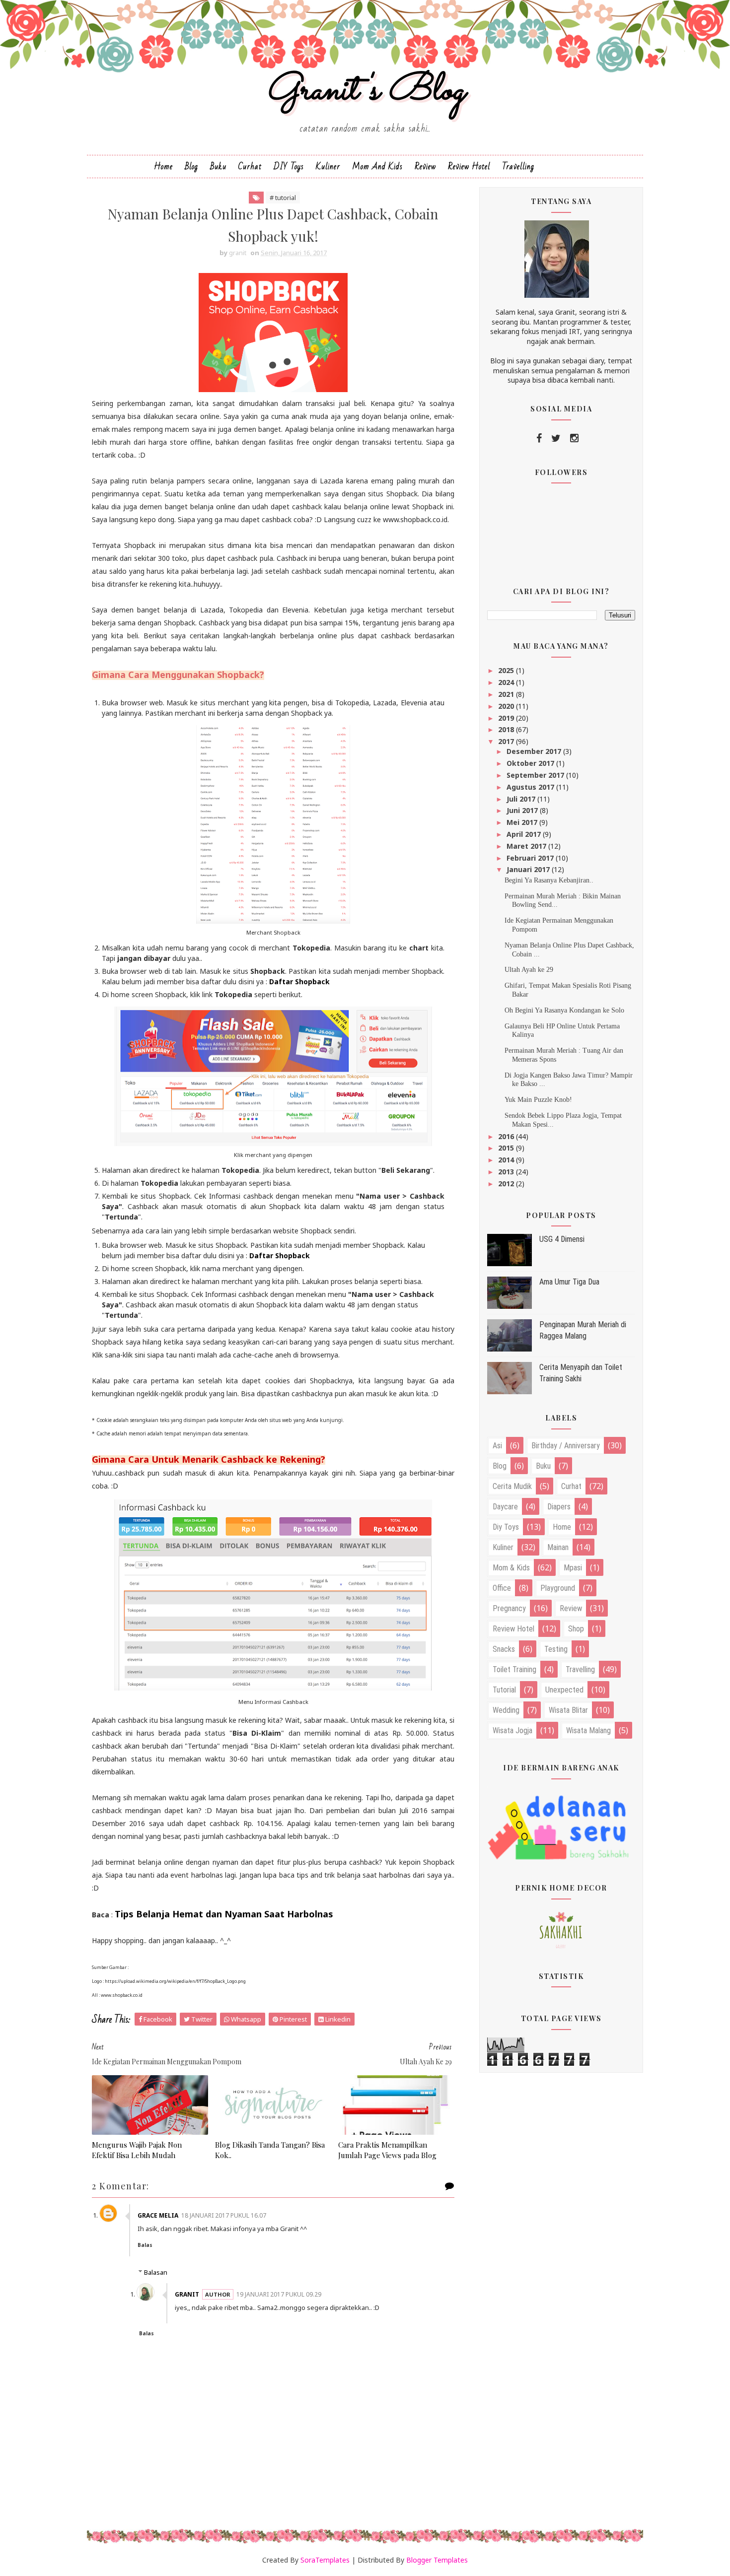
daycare (505, 1507)
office (502, 1588)
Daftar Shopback (299, 982)
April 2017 (525, 834)
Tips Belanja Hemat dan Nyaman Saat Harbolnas (224, 1914)
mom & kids (511, 1568)
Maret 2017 (527, 846)
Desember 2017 (535, 751)
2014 (507, 1160)
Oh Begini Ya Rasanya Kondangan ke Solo (564, 1010)
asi (497, 1446)
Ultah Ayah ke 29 (529, 970)
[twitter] (556, 438)
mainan (558, 1547)
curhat (571, 1486)
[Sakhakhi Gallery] (561, 1929)
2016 (507, 1136)
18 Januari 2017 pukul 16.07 (224, 2215)
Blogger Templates (437, 2560)
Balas (145, 2245)
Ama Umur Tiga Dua (569, 1282)
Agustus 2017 (531, 787)
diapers (559, 1507)
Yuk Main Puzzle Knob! (538, 1100)
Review (425, 167)
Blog (191, 167)
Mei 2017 (523, 822)
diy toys (506, 1527)
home (562, 1527)
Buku (218, 167)
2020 (507, 706)
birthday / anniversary (566, 1446)
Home (163, 167)
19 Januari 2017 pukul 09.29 (279, 2294)
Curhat (250, 167)
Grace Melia (158, 2215)
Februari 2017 (531, 858)
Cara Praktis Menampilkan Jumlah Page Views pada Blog (387, 2150)
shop (576, 1629)
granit (187, 2294)
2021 (507, 694)
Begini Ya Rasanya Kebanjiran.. (549, 880)
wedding (506, 1710)
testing (556, 1649)
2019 (507, 718)
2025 (507, 670)
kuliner (503, 1547)
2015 (507, 1148)
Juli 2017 (522, 799)
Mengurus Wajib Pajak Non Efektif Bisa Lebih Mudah (137, 2150)
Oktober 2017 (531, 763)
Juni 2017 (523, 810)
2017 (507, 741)
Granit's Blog (365, 91)
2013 (507, 1172)
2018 (507, 729)
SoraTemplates (325, 2560)
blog (500, 1466)
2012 (507, 1184)
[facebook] (539, 438)
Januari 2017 (529, 869)
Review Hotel (469, 167)
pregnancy (509, 1608)
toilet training (514, 1669)
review (571, 1608)
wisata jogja (512, 1730)
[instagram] (574, 438)
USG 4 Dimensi (562, 1239)
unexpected (564, 1690)
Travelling (518, 167)
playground (558, 1588)
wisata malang (588, 1730)
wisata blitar (568, 1710)
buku (543, 1466)
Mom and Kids (377, 167)
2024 (507, 682)
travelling (580, 1669)
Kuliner (328, 167)
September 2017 (536, 775)
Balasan (156, 2272)
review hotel (513, 1629)
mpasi (573, 1568)
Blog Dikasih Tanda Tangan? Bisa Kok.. (270, 2150)
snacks (504, 1649)
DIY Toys (289, 167)
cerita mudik (512, 1486)
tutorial (504, 1690)
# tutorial (283, 198)
